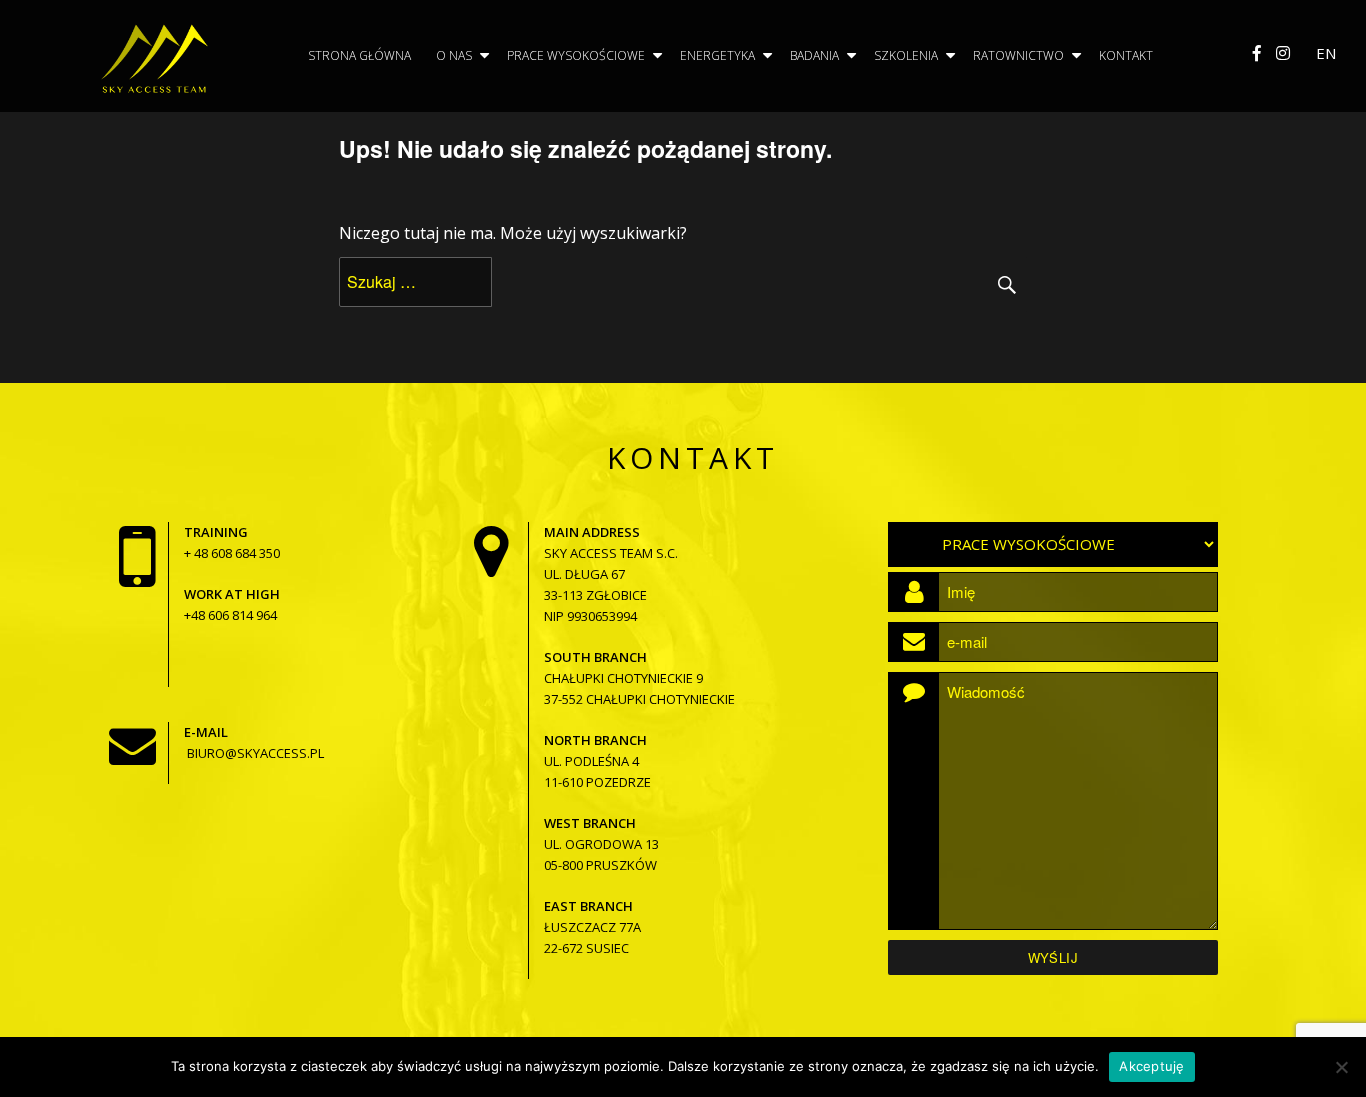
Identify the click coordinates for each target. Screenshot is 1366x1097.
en (1326, 53)
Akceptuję (1151, 1066)
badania (814, 55)
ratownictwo (1018, 55)
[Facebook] (1257, 53)
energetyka (717, 55)
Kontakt (1126, 55)
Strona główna (359, 55)
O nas (454, 55)
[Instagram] (1283, 53)
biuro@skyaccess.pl (255, 753)
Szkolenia (906, 55)
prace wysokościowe (576, 55)
